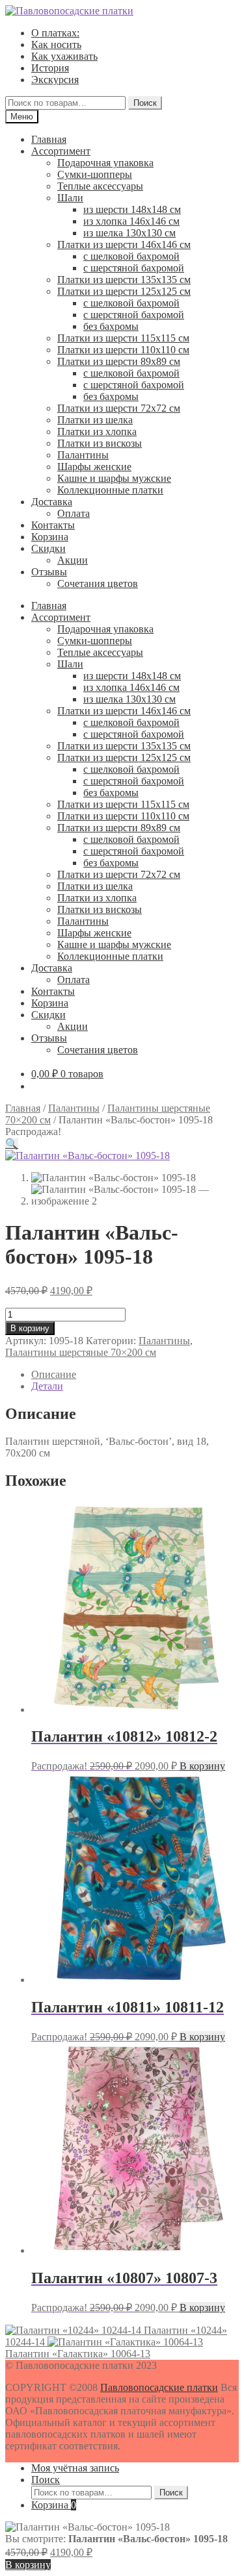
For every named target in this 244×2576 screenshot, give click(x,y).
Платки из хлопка (97, 431)
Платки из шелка (95, 420)
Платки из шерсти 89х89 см (119, 361)
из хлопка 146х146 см (131, 221)
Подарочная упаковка (105, 163)
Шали (70, 198)
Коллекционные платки (110, 490)
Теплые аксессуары (100, 186)
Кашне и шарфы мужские (114, 478)
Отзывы (49, 572)
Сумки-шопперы (95, 174)
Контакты (53, 525)
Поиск (145, 103)
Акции (73, 560)
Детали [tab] (47, 1386)
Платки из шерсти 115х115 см (123, 338)
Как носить (56, 44)
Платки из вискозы (100, 443)
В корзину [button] (202, 1766)
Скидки (48, 548)
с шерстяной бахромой (134, 268)
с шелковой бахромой (131, 256)
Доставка (52, 502)
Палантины (83, 455)
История (50, 68)
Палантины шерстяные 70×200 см (81, 1352)
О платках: (55, 33)
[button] (12, 1144)
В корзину (30, 1328)
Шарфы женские (94, 467)
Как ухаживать (64, 56)
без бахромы (111, 326)
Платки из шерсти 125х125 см (124, 291)
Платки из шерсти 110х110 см (123, 350)
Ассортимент (61, 151)
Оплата (74, 513)
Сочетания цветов (98, 583)
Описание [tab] (54, 1374)
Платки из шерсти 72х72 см (119, 408)
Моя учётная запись (75, 2468)
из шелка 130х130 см (129, 233)
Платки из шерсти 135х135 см (124, 280)
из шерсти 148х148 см (132, 209)
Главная (49, 139)
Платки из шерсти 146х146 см (124, 244)
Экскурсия (55, 80)
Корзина (50, 537)
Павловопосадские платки (159, 2387)
